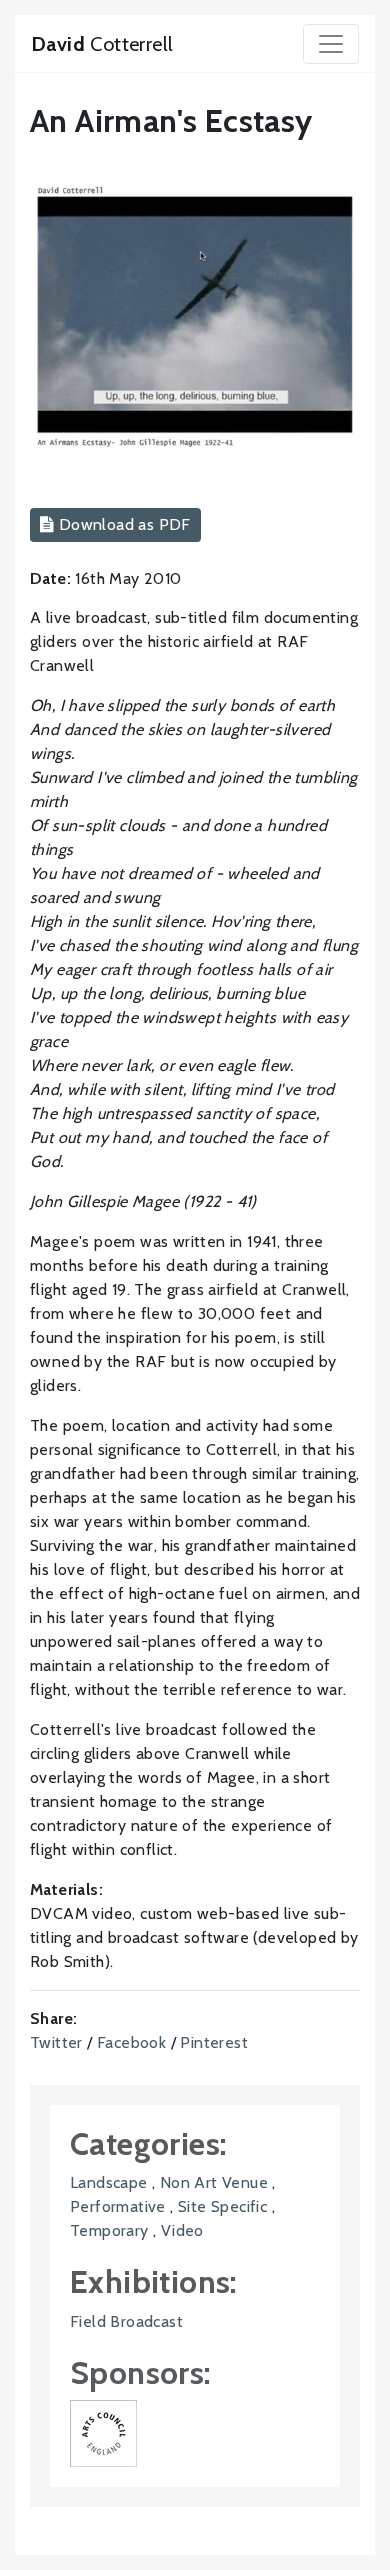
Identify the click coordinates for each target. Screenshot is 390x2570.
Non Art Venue (214, 2182)
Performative (118, 2206)
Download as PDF (122, 524)
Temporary (109, 2230)
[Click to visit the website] (103, 2432)
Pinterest (214, 2042)
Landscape (109, 2182)
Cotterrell (102, 44)
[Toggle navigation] (331, 44)
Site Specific (222, 2206)
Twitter (56, 2042)
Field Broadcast (126, 2321)
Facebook (131, 2042)
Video (182, 2230)
